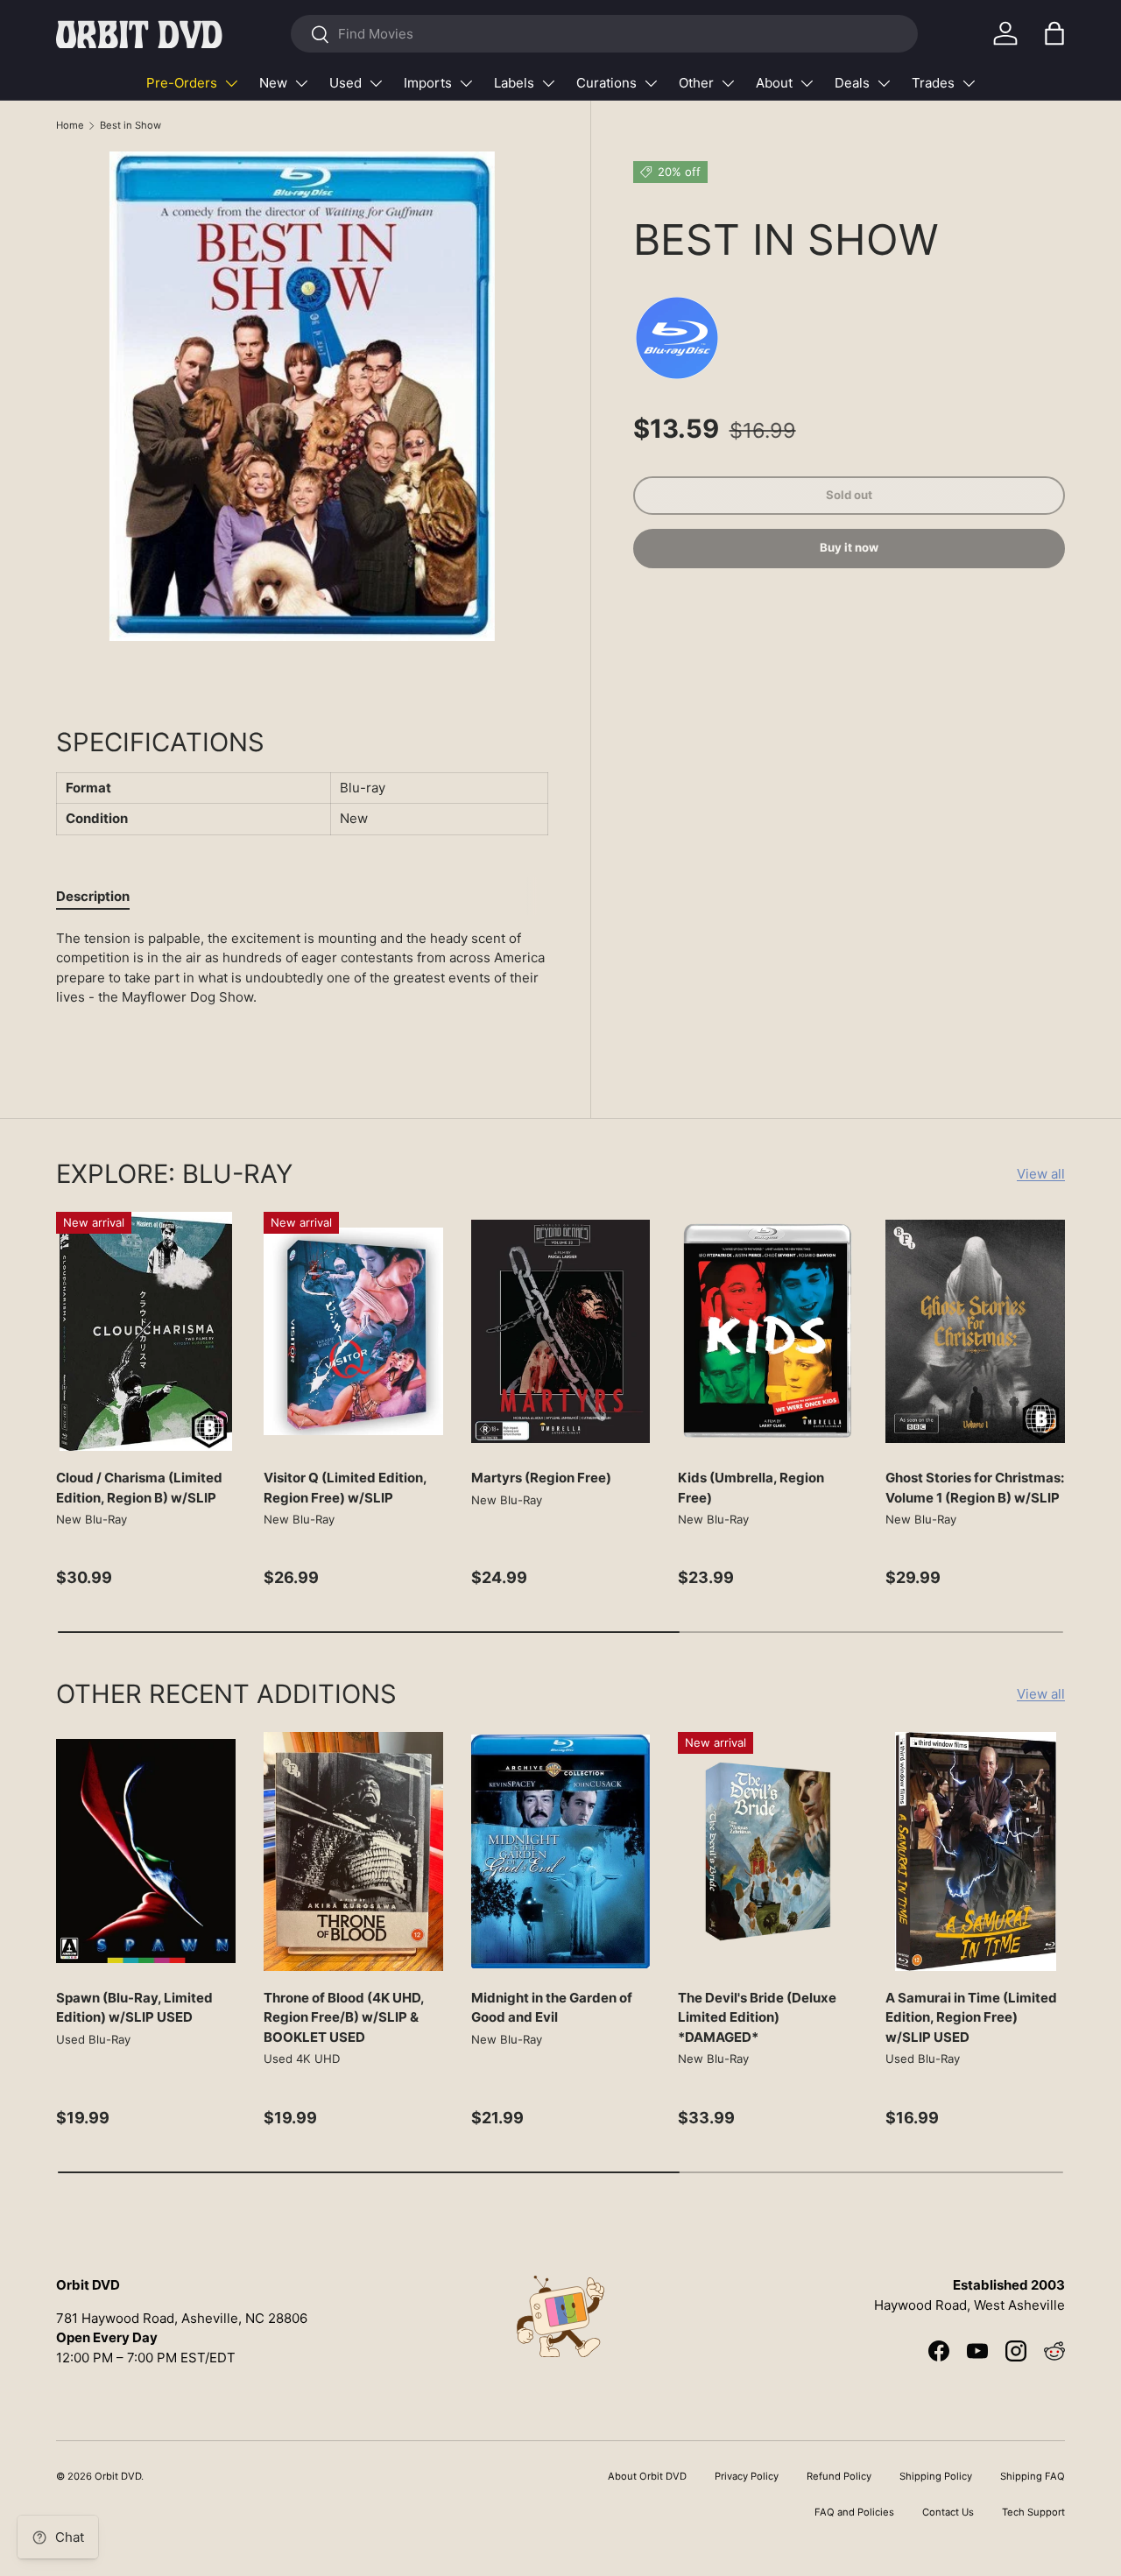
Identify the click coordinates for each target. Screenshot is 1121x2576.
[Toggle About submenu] (807, 83)
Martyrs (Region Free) (541, 1478)
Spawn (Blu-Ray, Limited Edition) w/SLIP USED (134, 2008)
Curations (606, 83)
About (774, 83)
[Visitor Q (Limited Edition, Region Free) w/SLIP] (353, 1331)
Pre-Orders (182, 83)
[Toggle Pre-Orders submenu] (231, 83)
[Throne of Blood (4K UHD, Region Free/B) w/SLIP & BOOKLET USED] (353, 1851)
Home (70, 125)
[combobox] (604, 34)
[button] (1054, 33)
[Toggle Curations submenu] (651, 83)
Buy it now (849, 547)
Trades (933, 83)
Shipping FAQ (1033, 2476)
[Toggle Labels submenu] (548, 83)
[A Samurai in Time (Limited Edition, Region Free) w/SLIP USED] (975, 1851)
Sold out (849, 495)
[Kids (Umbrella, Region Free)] (768, 1331)
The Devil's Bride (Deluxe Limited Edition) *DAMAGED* (757, 2017)
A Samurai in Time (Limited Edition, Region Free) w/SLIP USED (971, 2017)
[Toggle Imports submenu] (466, 83)
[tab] (93, 896)
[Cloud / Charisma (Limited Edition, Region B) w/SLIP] (146, 1331)
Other (696, 83)
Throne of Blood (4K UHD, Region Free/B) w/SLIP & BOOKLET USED (344, 2017)
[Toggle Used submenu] (376, 83)
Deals (852, 83)
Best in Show (130, 125)
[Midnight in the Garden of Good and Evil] (561, 1851)
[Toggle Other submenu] (728, 83)
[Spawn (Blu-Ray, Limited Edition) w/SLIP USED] (146, 1851)
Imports (428, 83)
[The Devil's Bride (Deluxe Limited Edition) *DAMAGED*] (768, 1851)
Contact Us (948, 2512)
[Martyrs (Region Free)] (561, 1331)
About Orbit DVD (647, 2476)
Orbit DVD (118, 2476)
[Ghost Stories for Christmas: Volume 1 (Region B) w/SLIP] (975, 1331)
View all (1041, 1174)
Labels (514, 83)
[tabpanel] (302, 985)
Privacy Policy (747, 2476)
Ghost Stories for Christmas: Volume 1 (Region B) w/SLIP (975, 1488)
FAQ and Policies (854, 2512)
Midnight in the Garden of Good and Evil (552, 2008)
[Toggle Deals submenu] (884, 83)
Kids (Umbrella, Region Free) (751, 1488)
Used (345, 83)
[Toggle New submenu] (301, 83)
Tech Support (1033, 2512)
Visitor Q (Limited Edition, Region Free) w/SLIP (345, 1488)
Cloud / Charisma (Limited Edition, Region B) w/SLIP (139, 1488)
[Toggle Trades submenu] (969, 83)
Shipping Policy (936, 2476)
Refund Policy (839, 2476)
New (273, 83)
